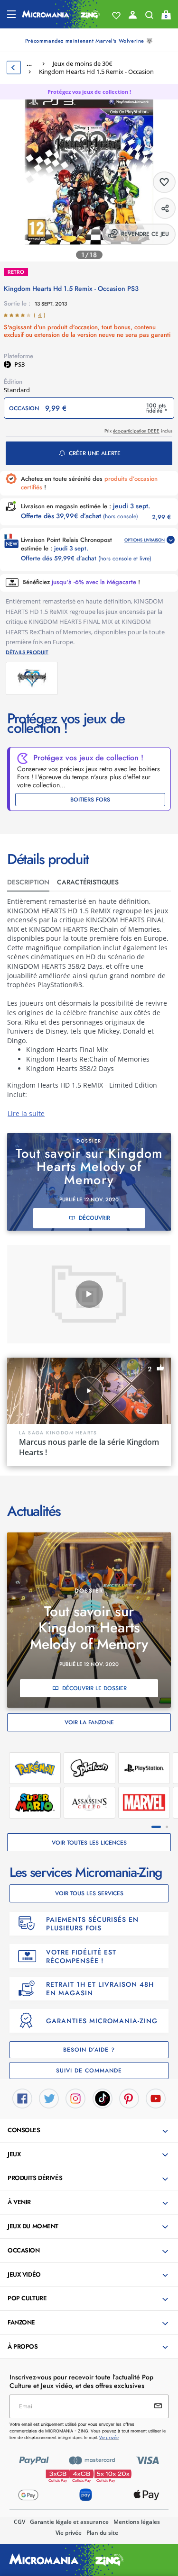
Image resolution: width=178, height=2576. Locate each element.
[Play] (89, 1294)
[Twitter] (49, 2098)
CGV (19, 2522)
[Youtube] (156, 2098)
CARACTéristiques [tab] (88, 882)
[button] (90, 2131)
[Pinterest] (129, 2098)
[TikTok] (103, 2098)
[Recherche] (149, 17)
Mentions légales (137, 2522)
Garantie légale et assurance (69, 2522)
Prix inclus (138, 431)
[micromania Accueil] (61, 14)
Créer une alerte (95, 453)
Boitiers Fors (90, 800)
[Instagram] (75, 2098)
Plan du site (102, 2533)
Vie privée (69, 2533)
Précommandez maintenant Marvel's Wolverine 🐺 (89, 41)
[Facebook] (22, 2098)
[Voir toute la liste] (116, 16)
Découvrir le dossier (94, 1688)
